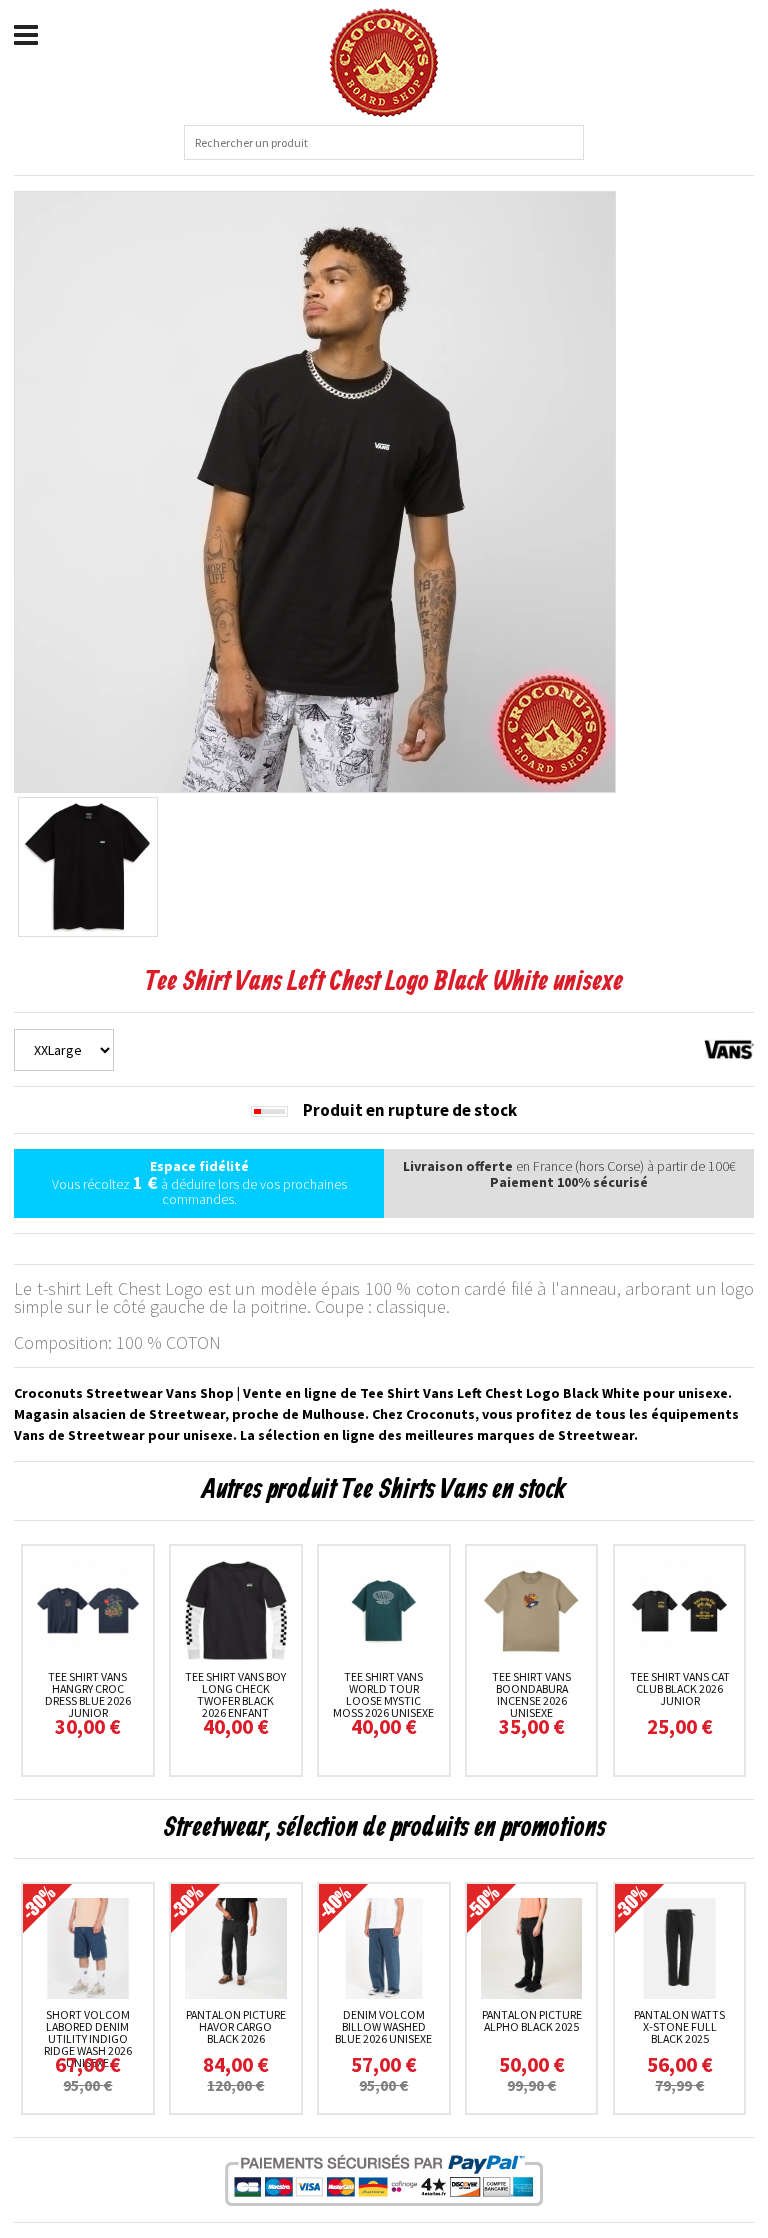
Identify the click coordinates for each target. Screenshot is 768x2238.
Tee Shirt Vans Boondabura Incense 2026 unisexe (531, 1694)
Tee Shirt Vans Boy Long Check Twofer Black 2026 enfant (235, 1694)
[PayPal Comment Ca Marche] (384, 2180)
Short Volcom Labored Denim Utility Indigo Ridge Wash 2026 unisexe (88, 2038)
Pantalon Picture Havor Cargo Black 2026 (236, 2026)
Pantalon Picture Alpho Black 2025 (532, 2020)
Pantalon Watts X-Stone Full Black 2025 (679, 2026)
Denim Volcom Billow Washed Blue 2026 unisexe (383, 2026)
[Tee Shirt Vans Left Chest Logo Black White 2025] (315, 490)
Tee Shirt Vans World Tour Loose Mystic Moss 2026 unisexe (383, 1694)
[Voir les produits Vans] (729, 1048)
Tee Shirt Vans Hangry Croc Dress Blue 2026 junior (88, 1694)
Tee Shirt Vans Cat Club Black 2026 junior (680, 1688)
